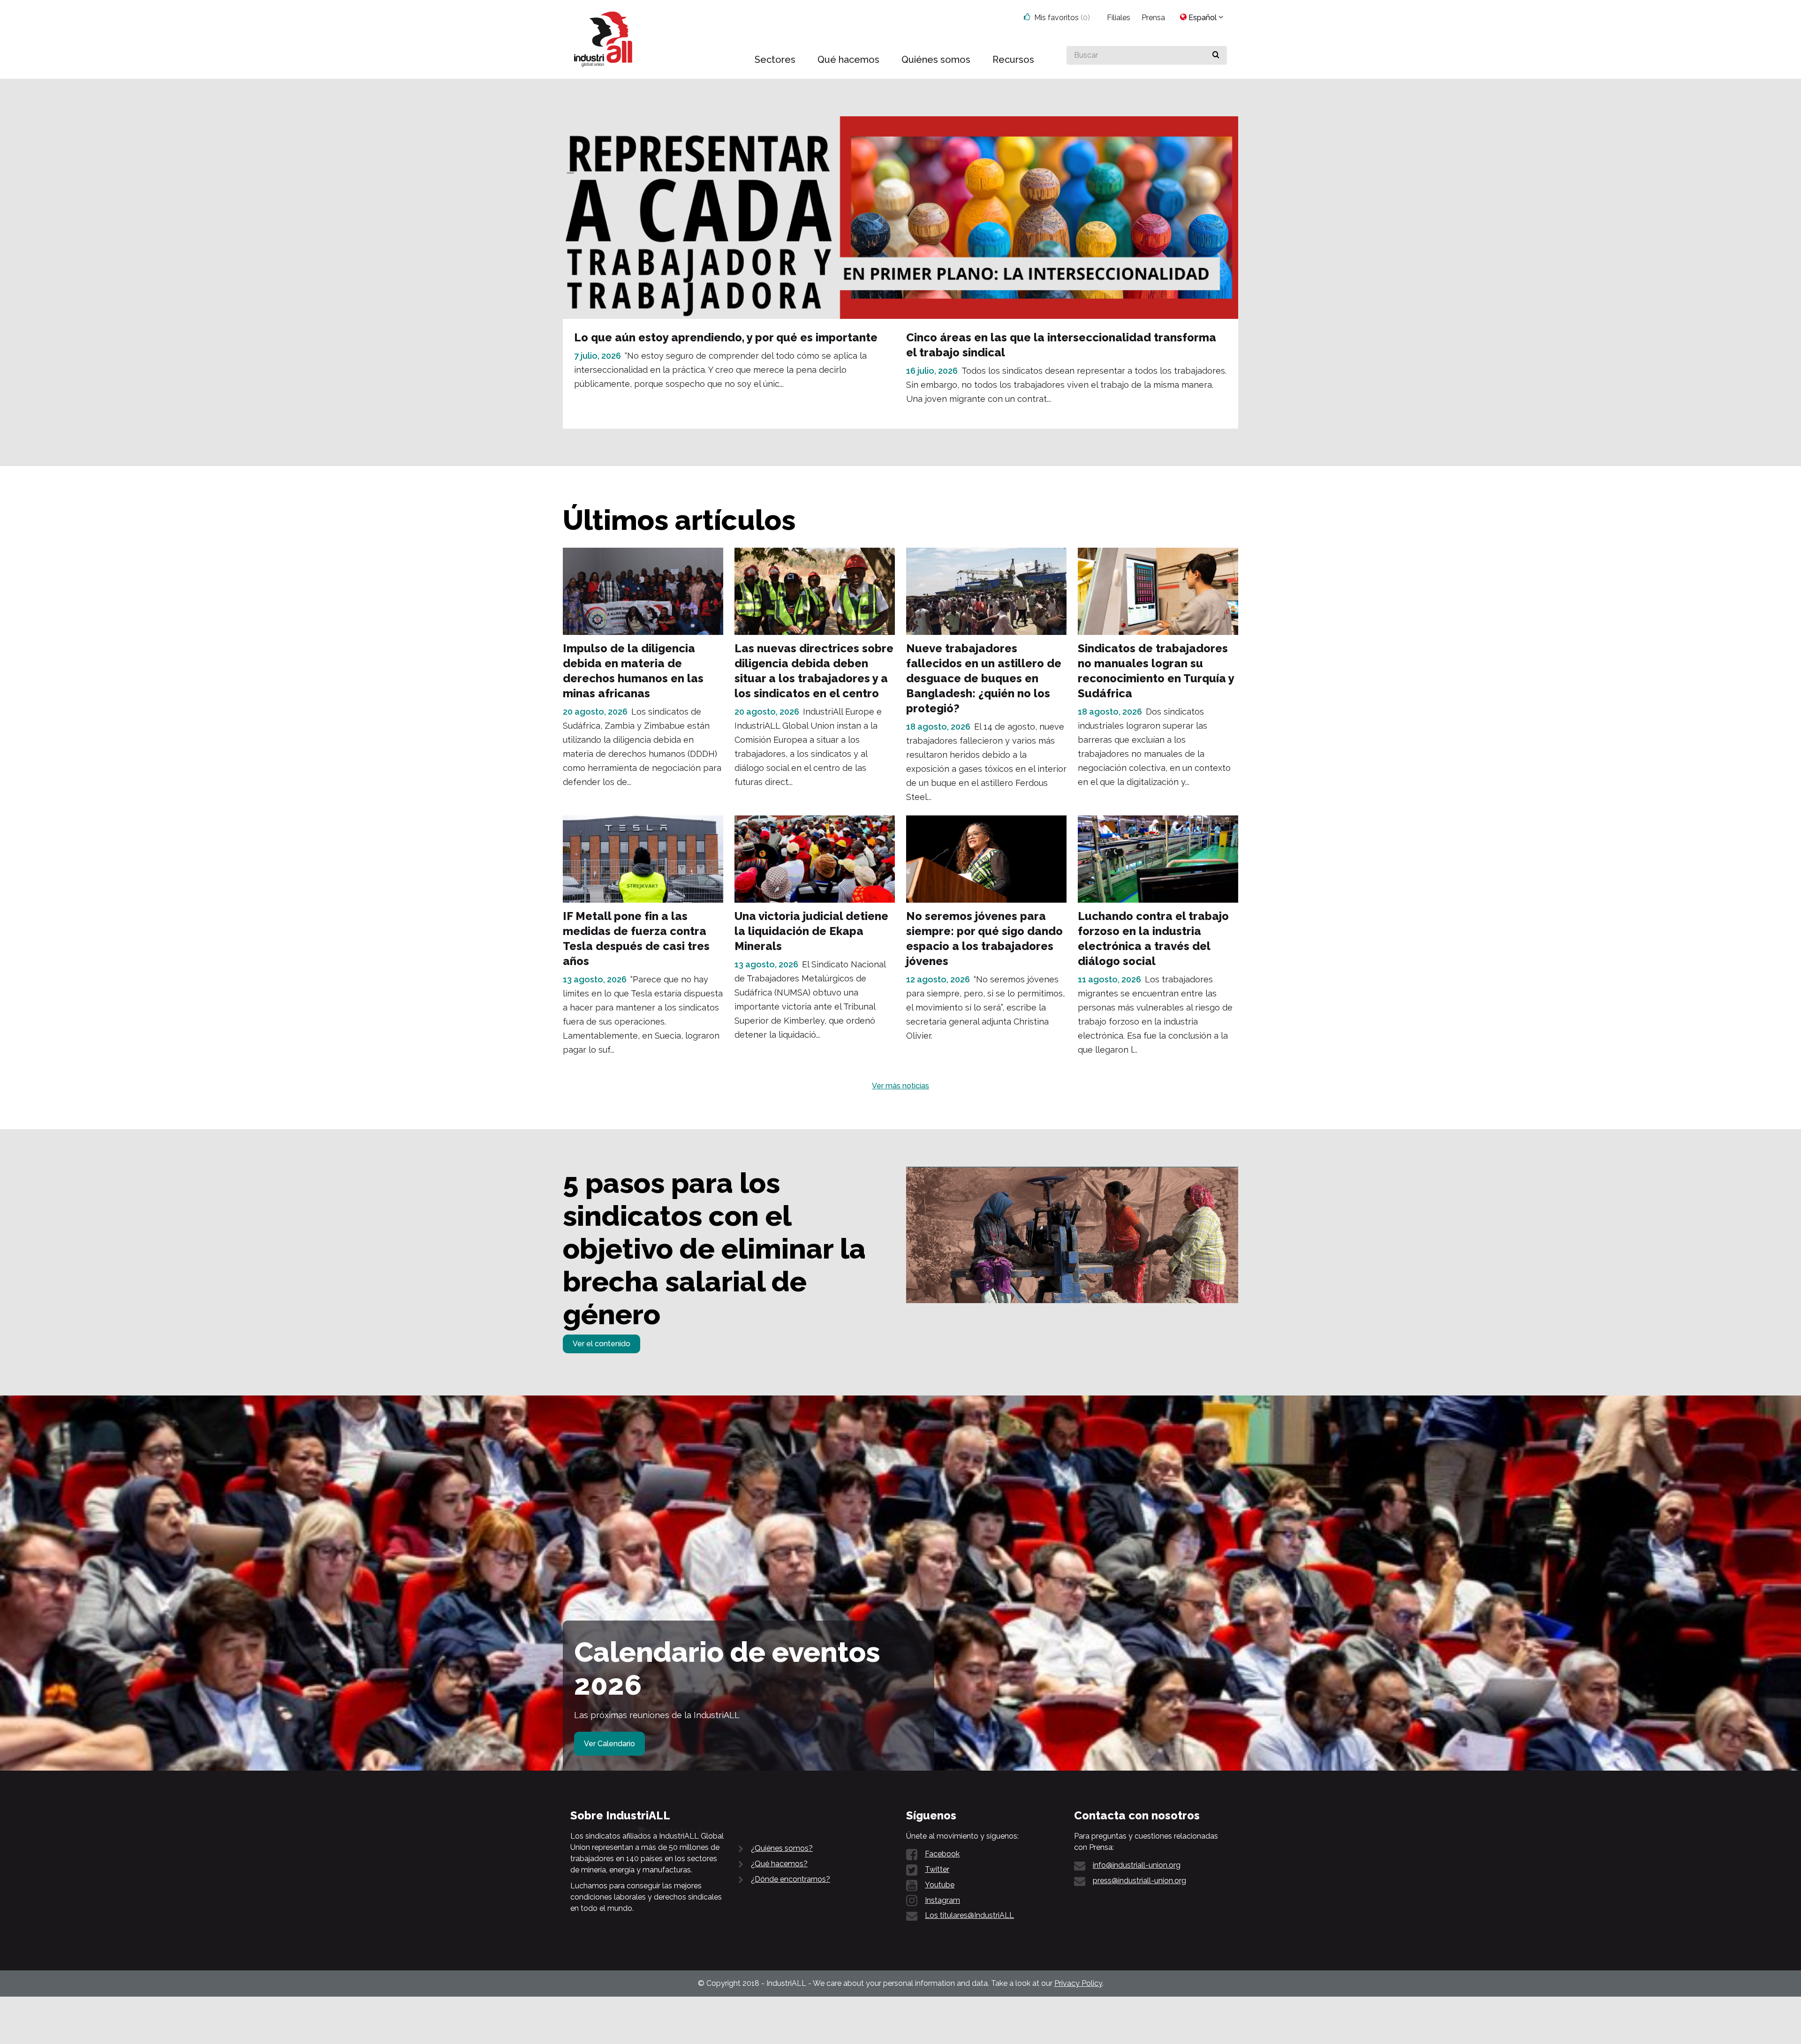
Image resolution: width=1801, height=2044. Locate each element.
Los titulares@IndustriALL (969, 1915)
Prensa (1153, 18)
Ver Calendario (609, 1744)
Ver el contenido (602, 1344)
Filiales (1119, 18)
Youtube (940, 1885)
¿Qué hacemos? (779, 1864)
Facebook (942, 1854)
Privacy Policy (1078, 1983)
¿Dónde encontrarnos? (791, 1879)
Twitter (937, 1869)
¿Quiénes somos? (782, 1848)
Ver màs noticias (900, 1086)
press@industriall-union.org (1139, 1881)
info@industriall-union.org (1137, 1865)
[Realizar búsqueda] (1216, 55)
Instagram (942, 1900)
